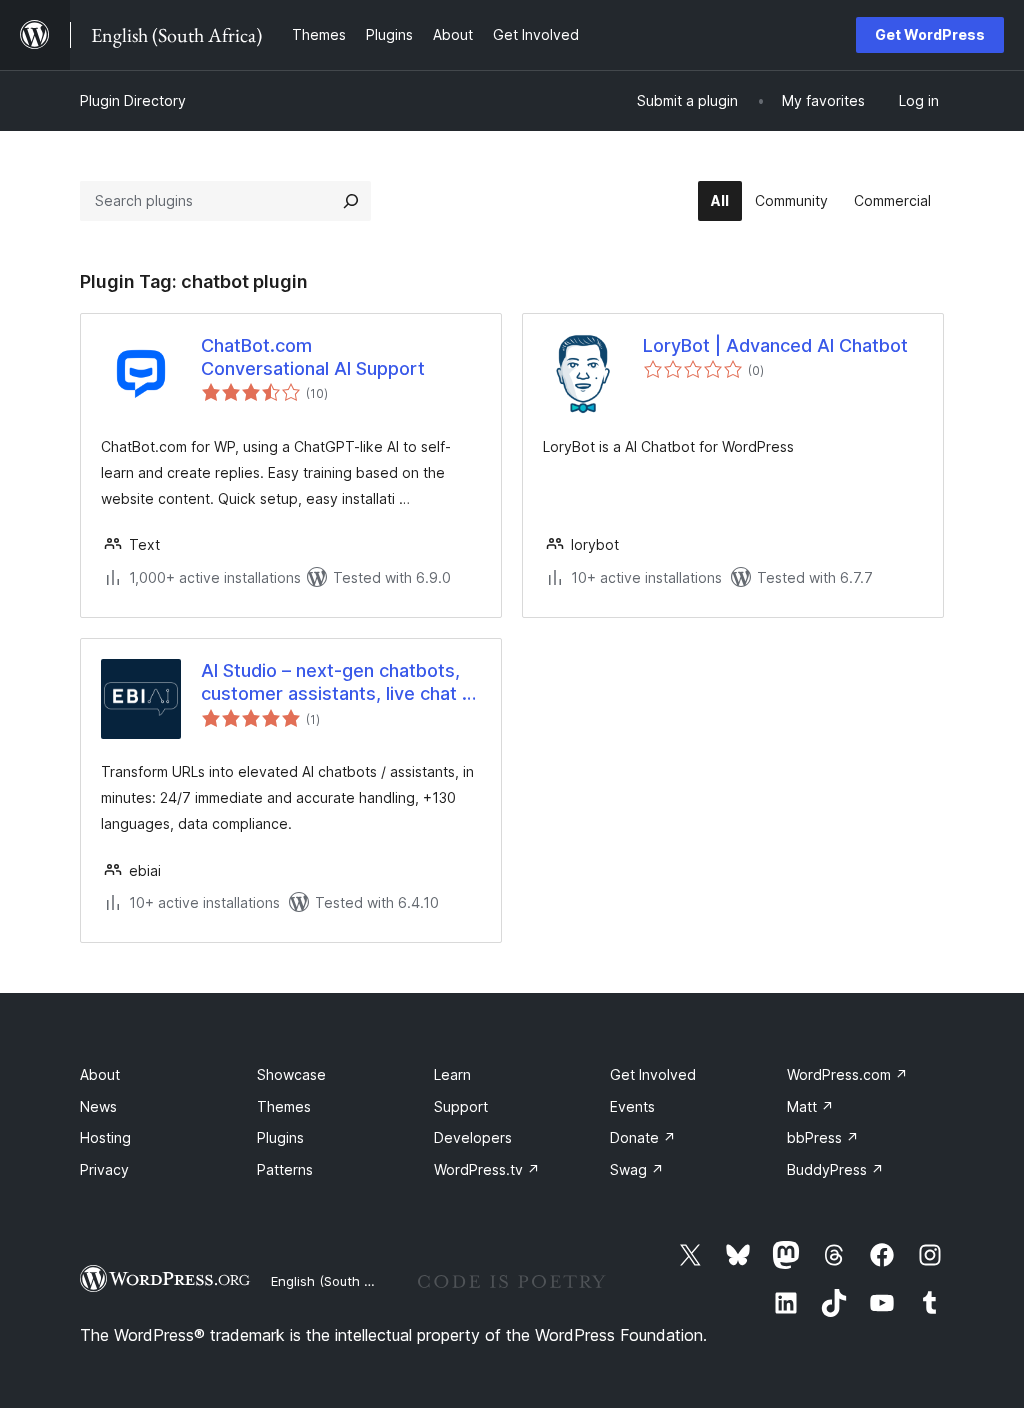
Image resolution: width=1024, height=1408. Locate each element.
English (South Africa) (338, 1281)
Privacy (104, 1169)
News (98, 1106)
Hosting (105, 1137)
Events (632, 1106)
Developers (473, 1137)
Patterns (285, 1169)
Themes (284, 1106)
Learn (452, 1074)
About (100, 1074)
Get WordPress (930, 34)
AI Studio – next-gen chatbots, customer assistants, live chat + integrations (337, 683)
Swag (637, 1169)
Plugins (280, 1137)
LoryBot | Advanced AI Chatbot (775, 345)
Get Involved (653, 1074)
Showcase (291, 1074)
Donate (643, 1137)
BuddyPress (835, 1169)
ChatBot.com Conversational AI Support (313, 357)
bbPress (823, 1137)
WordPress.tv (487, 1169)
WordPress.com (847, 1074)
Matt (810, 1106)
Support (461, 1106)
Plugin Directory (133, 100)
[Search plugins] (351, 201)
